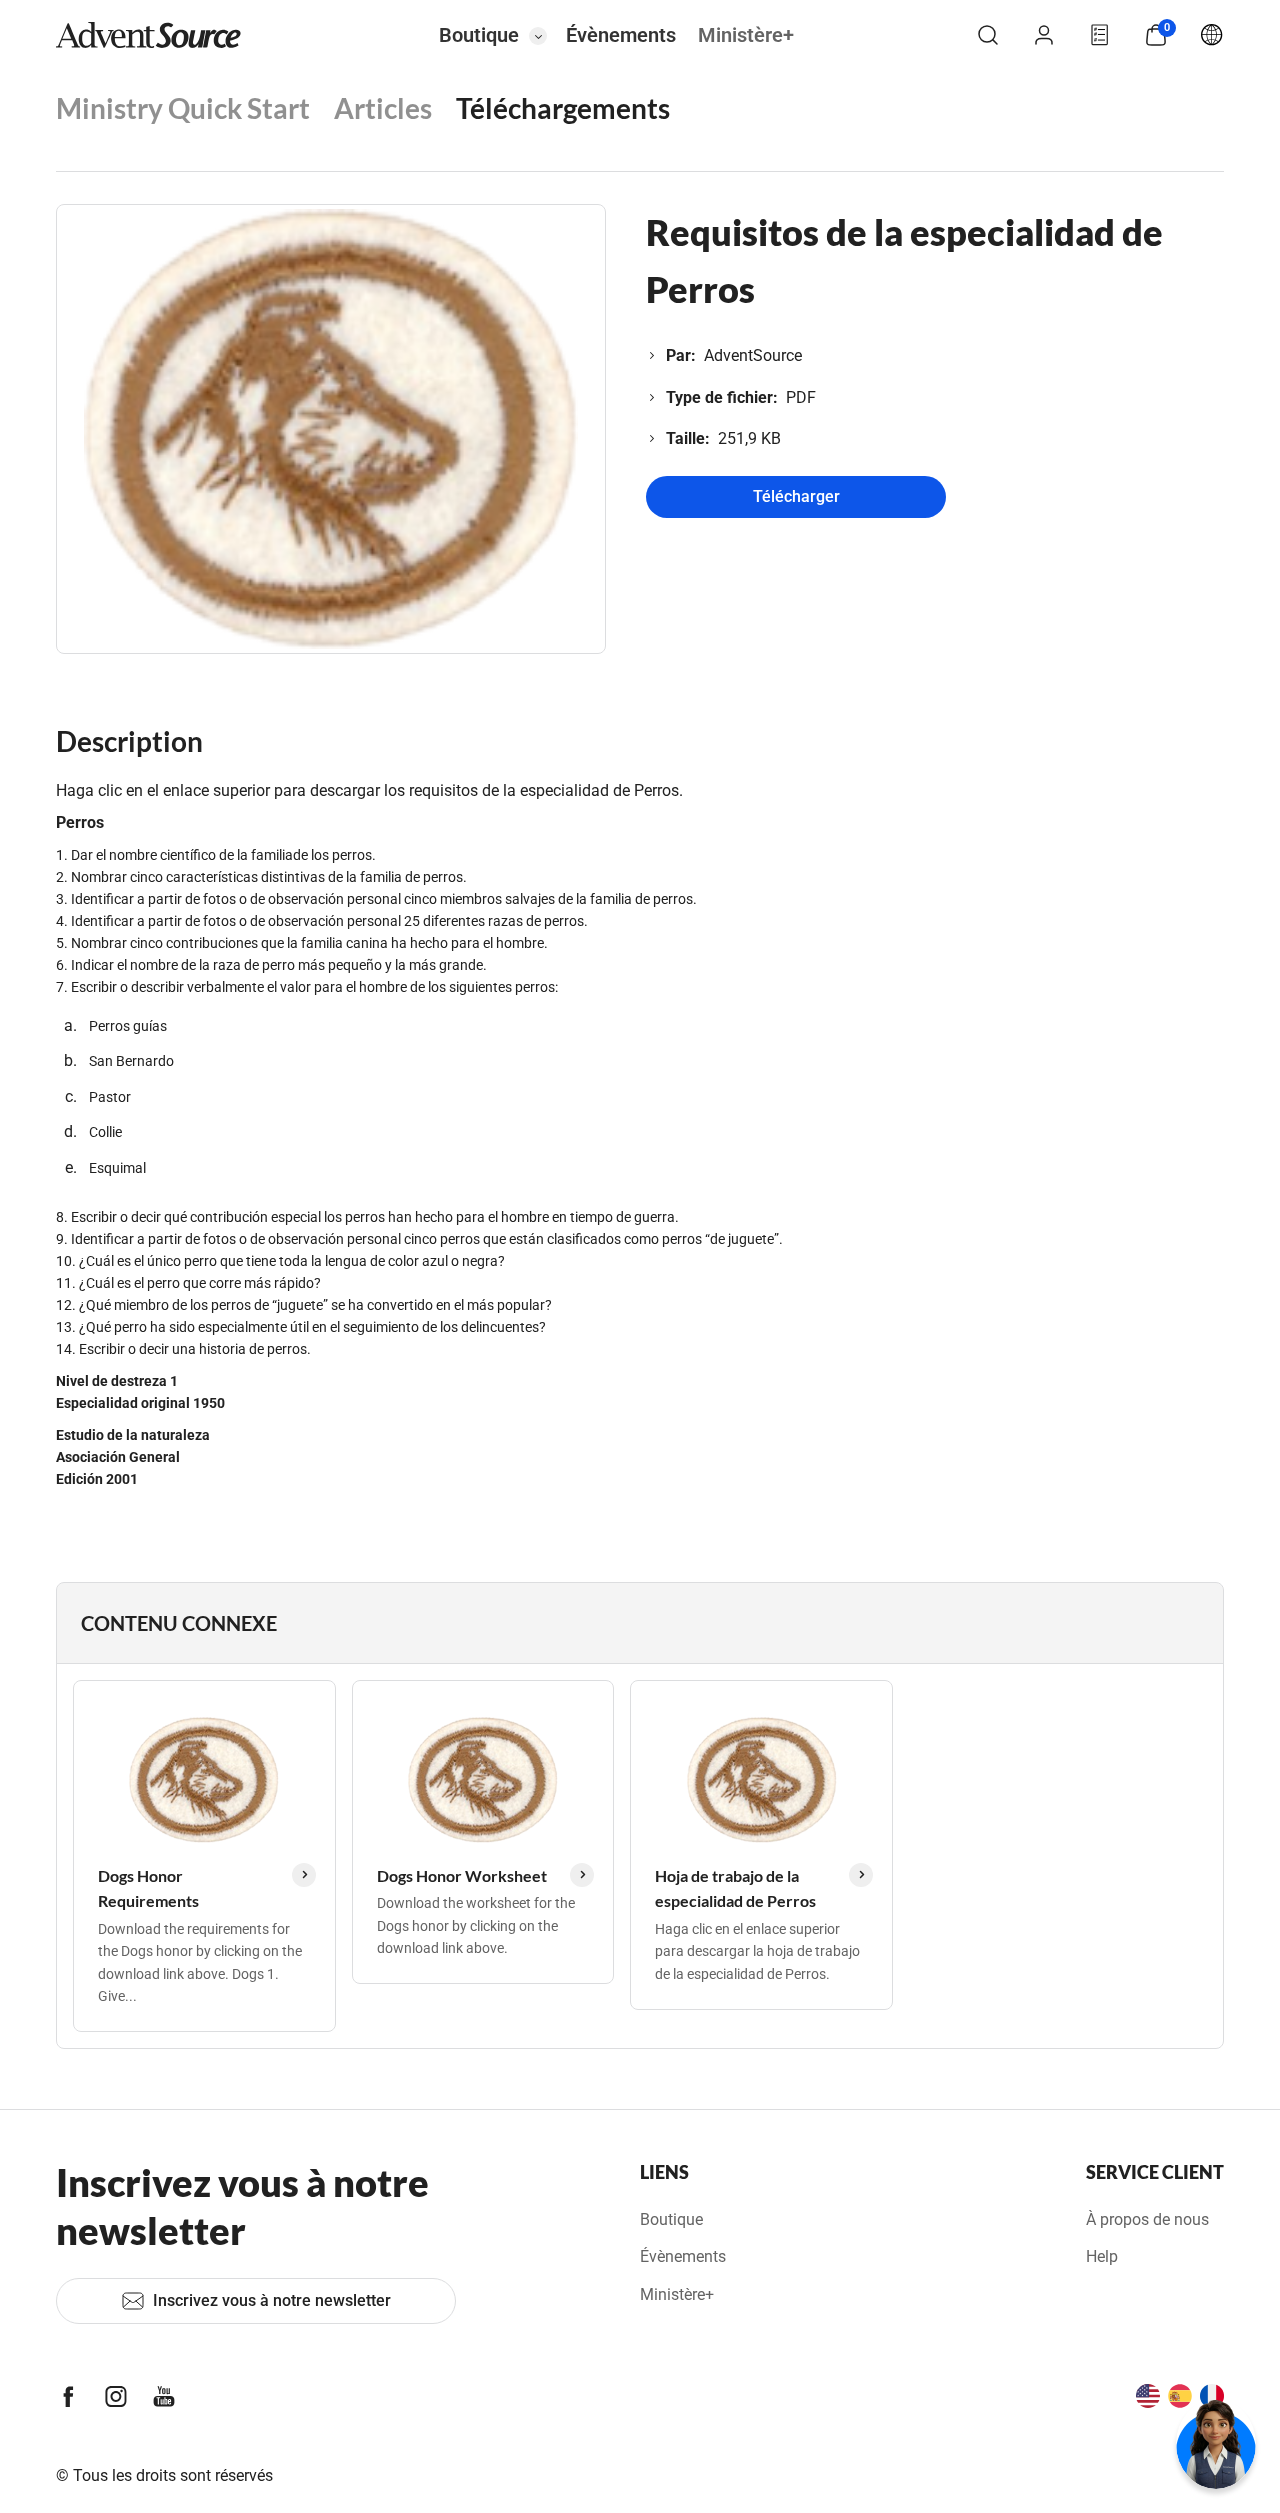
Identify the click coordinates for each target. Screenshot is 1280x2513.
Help (1102, 2256)
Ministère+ (746, 35)
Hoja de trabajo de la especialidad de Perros (735, 1888)
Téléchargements (563, 108)
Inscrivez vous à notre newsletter (272, 2300)
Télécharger (796, 496)
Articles (383, 108)
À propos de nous (1147, 2219)
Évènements (621, 35)
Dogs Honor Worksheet (462, 1875)
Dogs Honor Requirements (148, 1888)
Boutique (479, 35)
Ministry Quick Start (183, 108)
